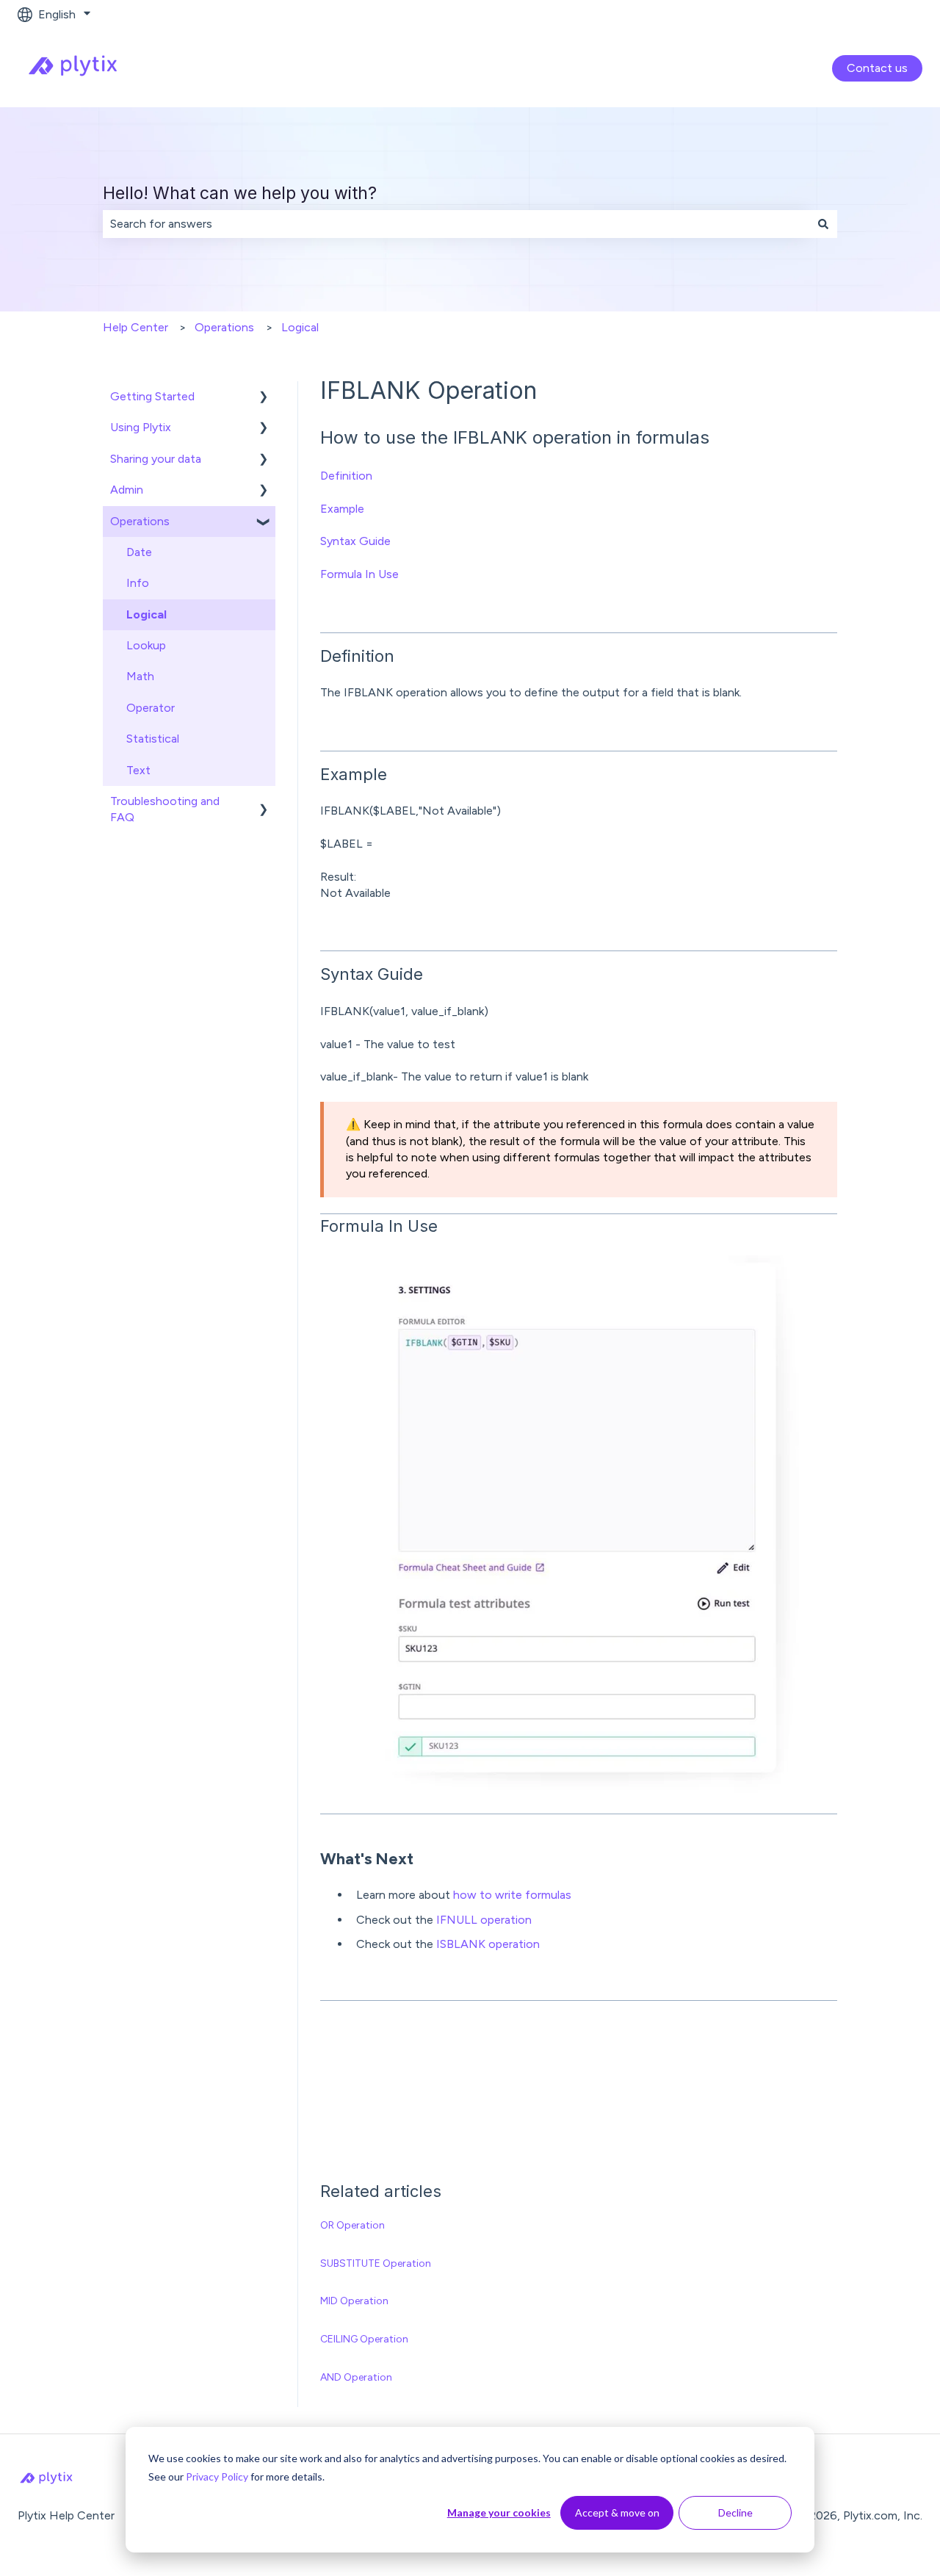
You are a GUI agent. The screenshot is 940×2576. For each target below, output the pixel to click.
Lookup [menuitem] (146, 645)
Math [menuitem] (140, 676)
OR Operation (352, 2225)
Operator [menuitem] (151, 708)
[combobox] (456, 224)
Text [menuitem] (138, 770)
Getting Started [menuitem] (152, 396)
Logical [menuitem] (147, 614)
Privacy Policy (217, 2476)
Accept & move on (617, 2512)
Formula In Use (359, 574)
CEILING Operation (364, 2339)
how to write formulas (512, 1895)
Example (342, 509)
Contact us (877, 68)
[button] (264, 398)
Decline (735, 2512)
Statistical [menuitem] (153, 739)
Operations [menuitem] (140, 521)
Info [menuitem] (138, 583)
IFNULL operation (484, 1920)
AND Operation (356, 2377)
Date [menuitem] (139, 552)
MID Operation (354, 2301)
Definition (346, 476)
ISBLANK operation (488, 1944)
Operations (224, 327)
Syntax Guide (355, 541)
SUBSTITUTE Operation (376, 2263)
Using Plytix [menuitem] (141, 427)
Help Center (135, 327)
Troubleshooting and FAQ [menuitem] (165, 809)
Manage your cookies (499, 2512)
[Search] (823, 224)
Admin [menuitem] (127, 490)
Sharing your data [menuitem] (156, 459)
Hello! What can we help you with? (240, 193)
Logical (300, 327)
